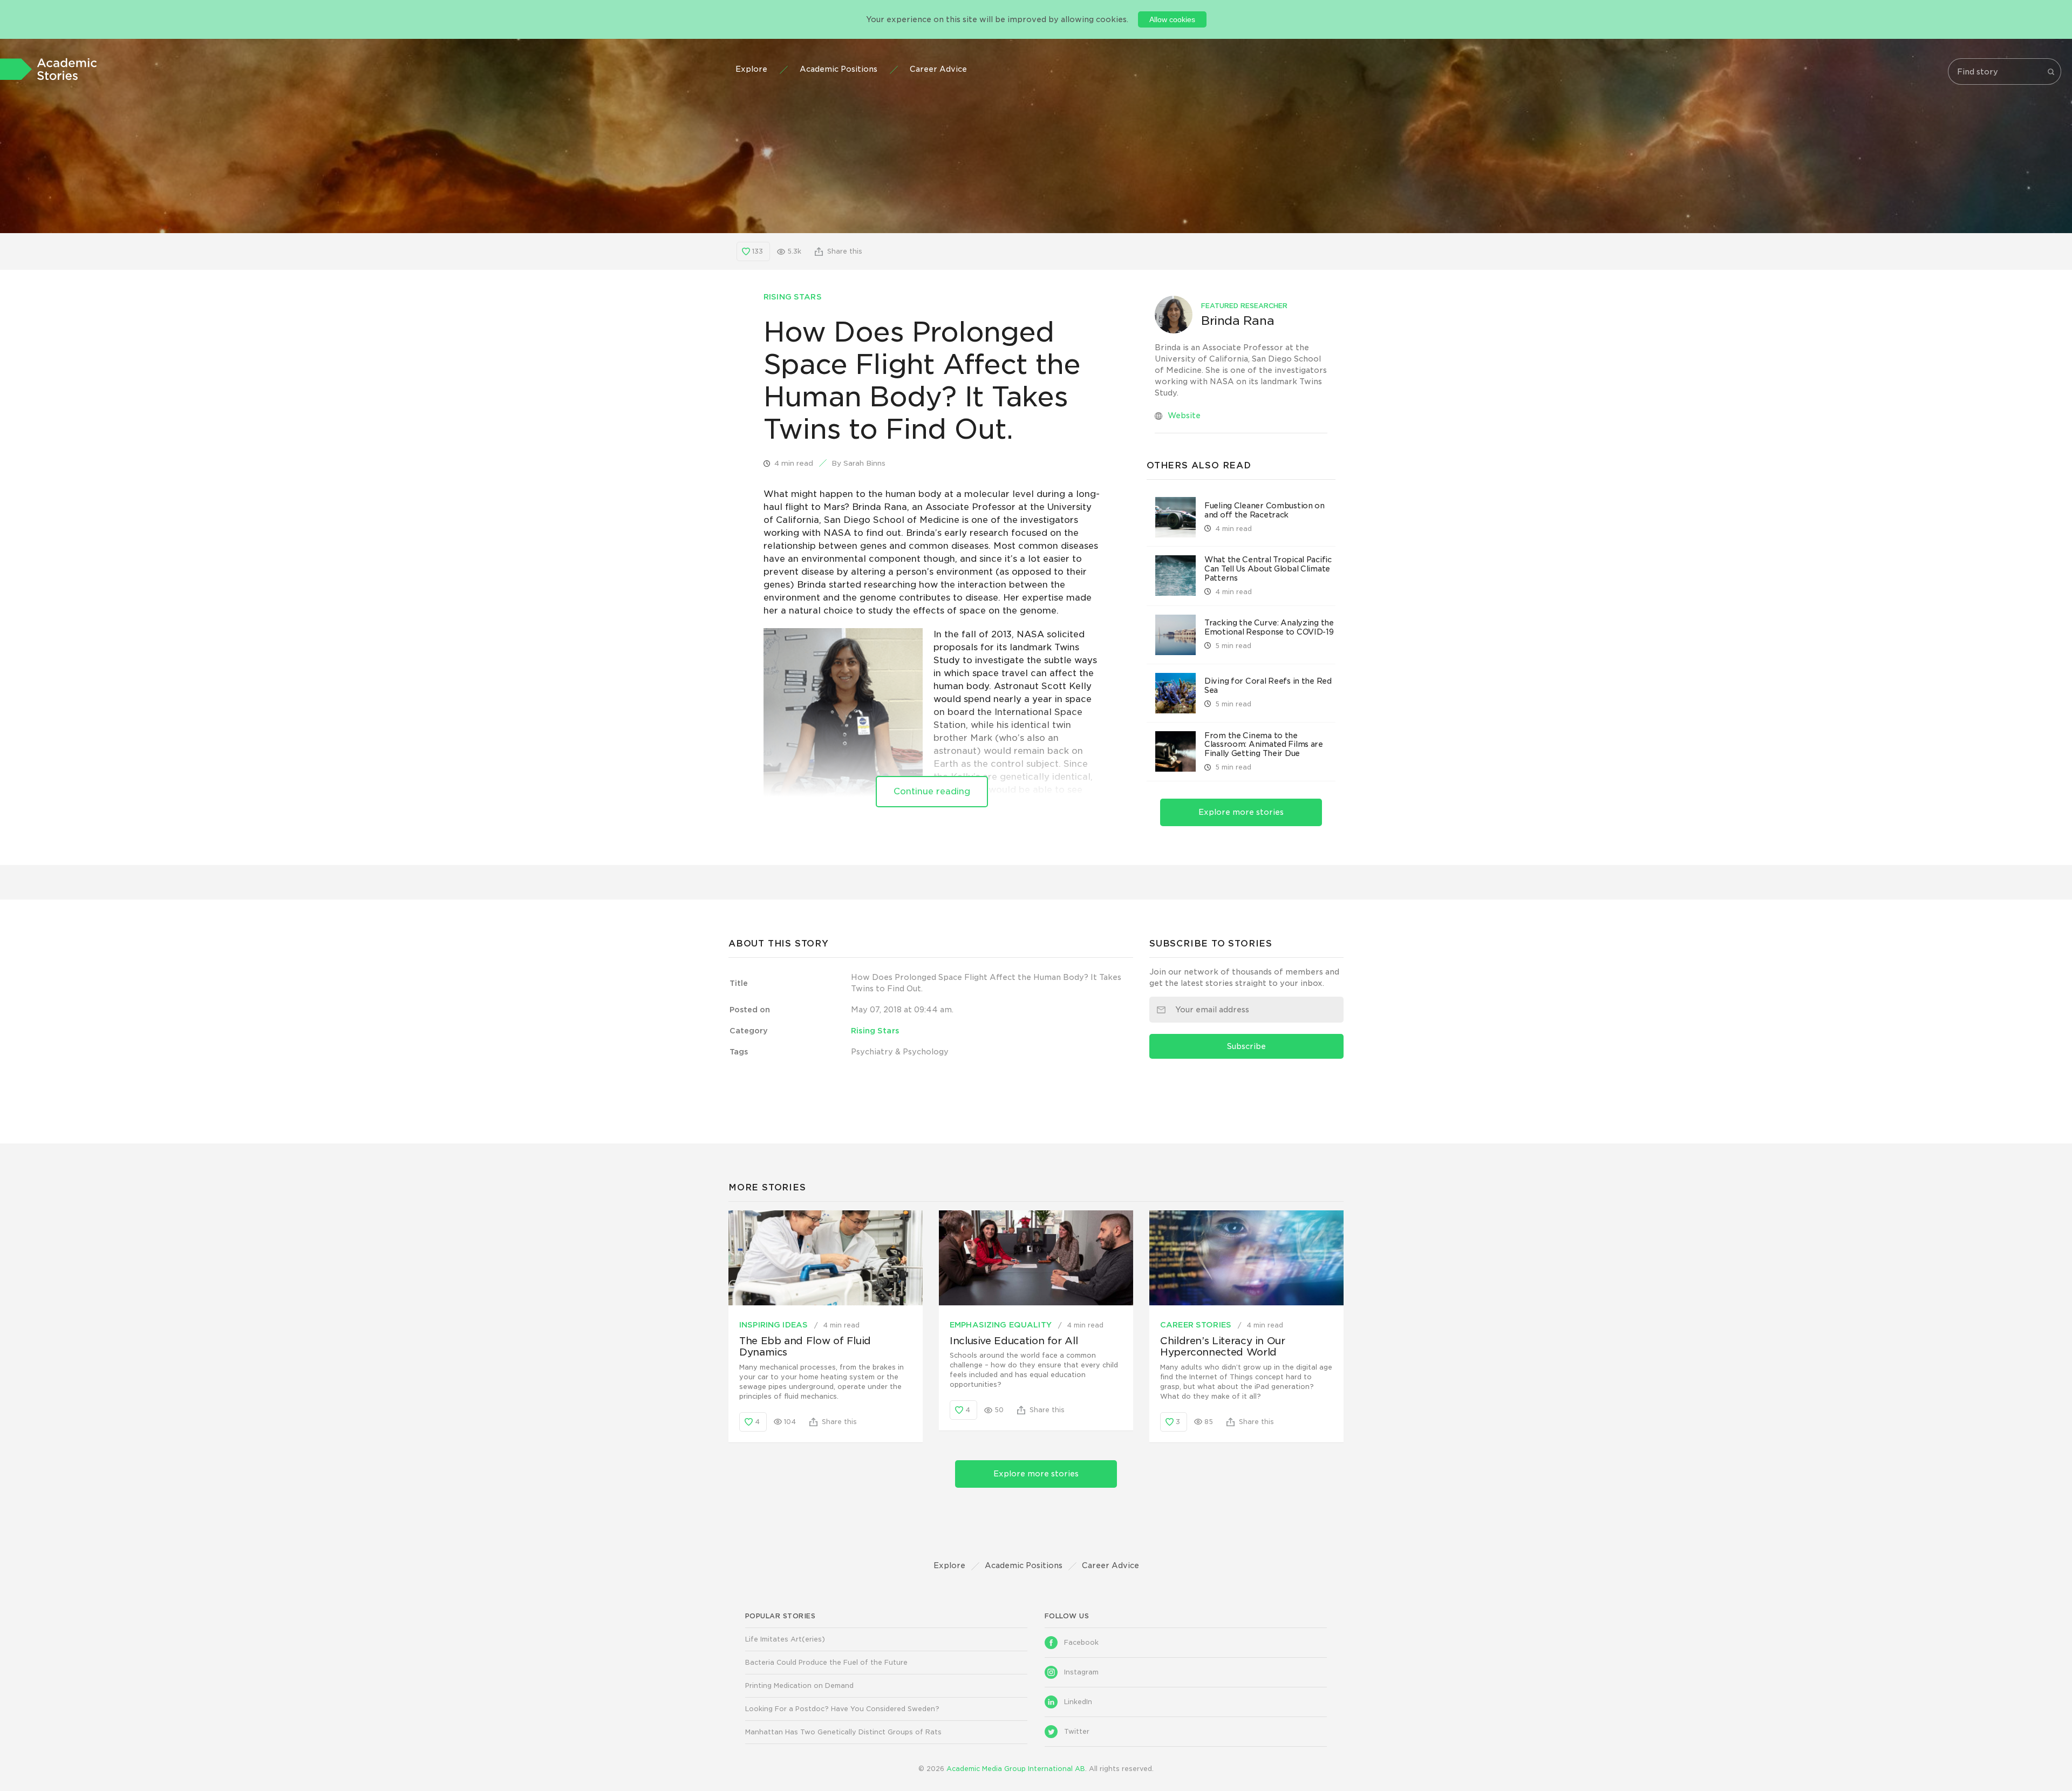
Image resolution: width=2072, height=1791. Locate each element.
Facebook (1081, 1642)
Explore (751, 69)
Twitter (1077, 1731)
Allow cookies (1172, 19)
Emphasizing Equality (1002, 1325)
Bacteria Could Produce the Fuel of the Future (826, 1662)
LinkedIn (1078, 1702)
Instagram (1081, 1672)
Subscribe (1246, 1046)
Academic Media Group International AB (1016, 1769)
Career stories (1197, 1325)
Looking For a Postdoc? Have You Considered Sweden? (842, 1709)
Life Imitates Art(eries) (785, 1639)
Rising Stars (793, 297)
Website (1184, 416)
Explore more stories (1241, 812)
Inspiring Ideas (775, 1325)
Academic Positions (839, 69)
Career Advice (938, 69)
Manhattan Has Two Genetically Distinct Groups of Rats (843, 1732)
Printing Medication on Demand (799, 1686)
